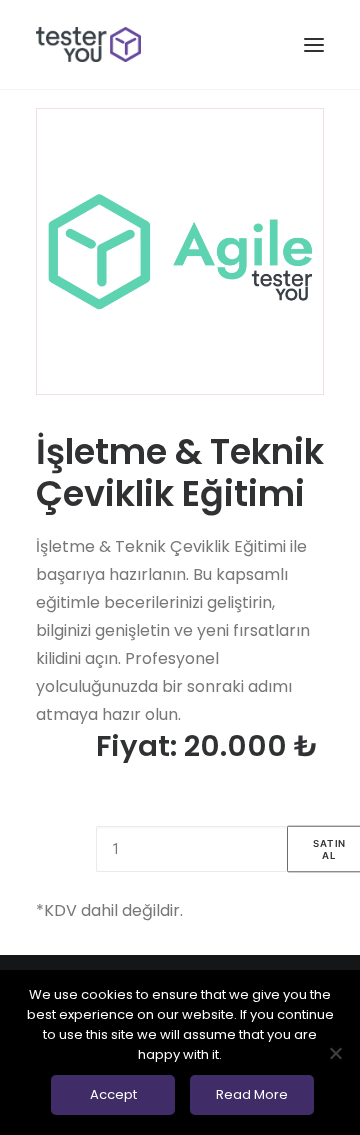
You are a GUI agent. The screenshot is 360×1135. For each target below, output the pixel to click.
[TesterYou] (88, 44)
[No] (335, 1053)
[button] (314, 44)
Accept (113, 1094)
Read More (252, 1094)
